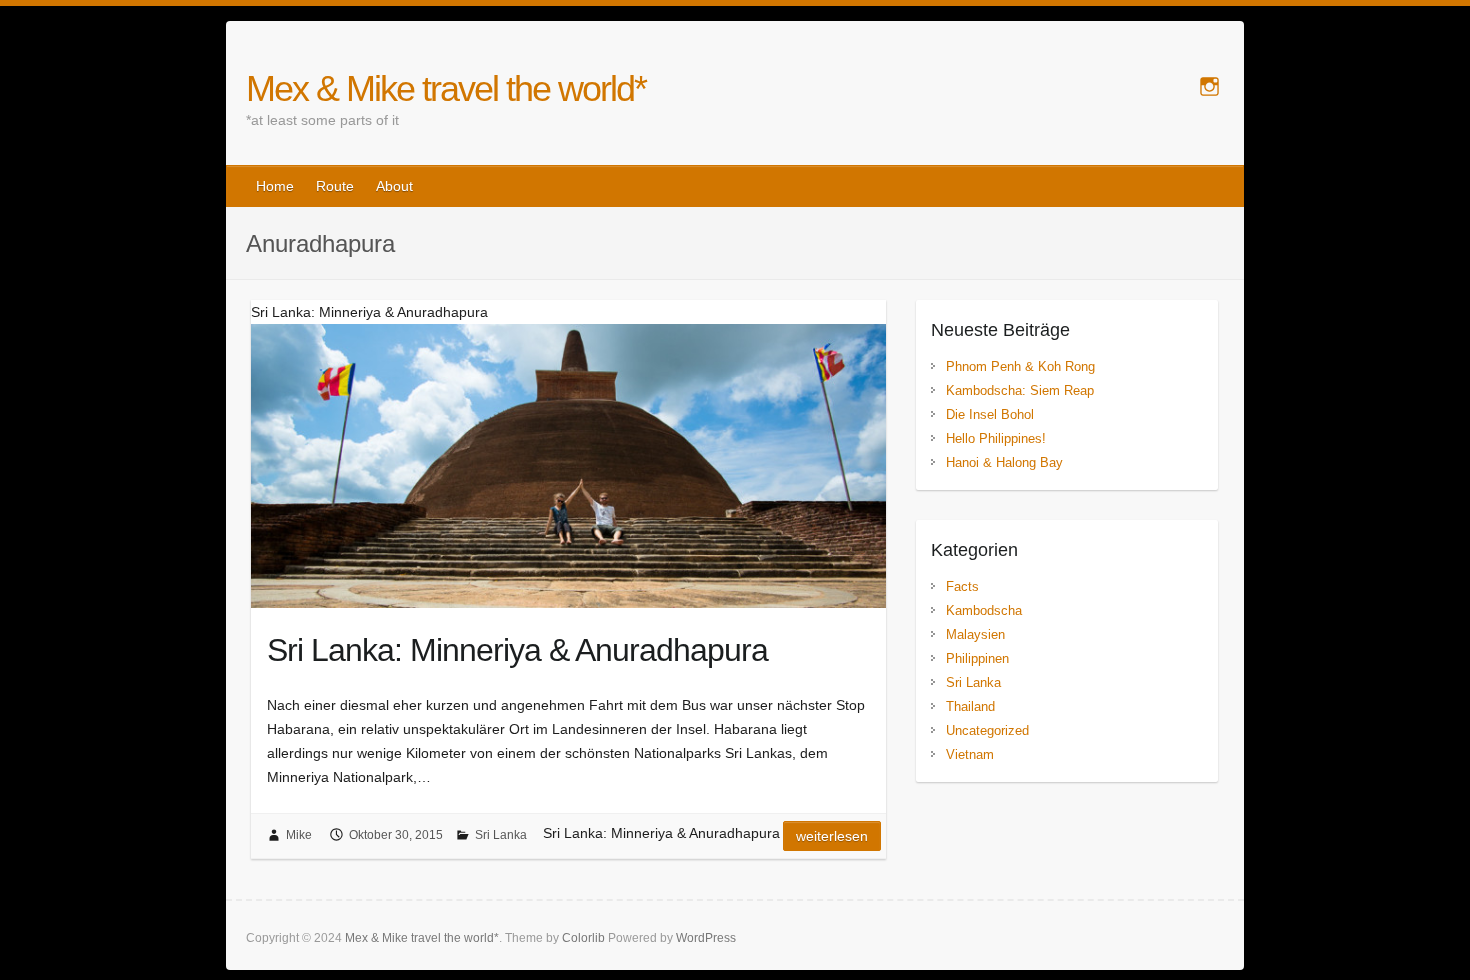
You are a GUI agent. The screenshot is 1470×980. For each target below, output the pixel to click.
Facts (962, 586)
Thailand (970, 706)
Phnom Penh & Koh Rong (1020, 366)
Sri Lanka (501, 835)
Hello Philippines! (996, 438)
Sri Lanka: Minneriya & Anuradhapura (517, 650)
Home (275, 186)
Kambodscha (984, 610)
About (394, 186)
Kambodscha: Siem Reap (1020, 390)
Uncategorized (987, 730)
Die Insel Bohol (990, 414)
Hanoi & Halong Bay (1004, 462)
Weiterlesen (832, 836)
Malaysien (975, 634)
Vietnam (970, 754)
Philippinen (977, 658)
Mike (299, 835)
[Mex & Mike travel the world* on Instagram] (1209, 86)
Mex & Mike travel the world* (446, 88)
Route (335, 186)
